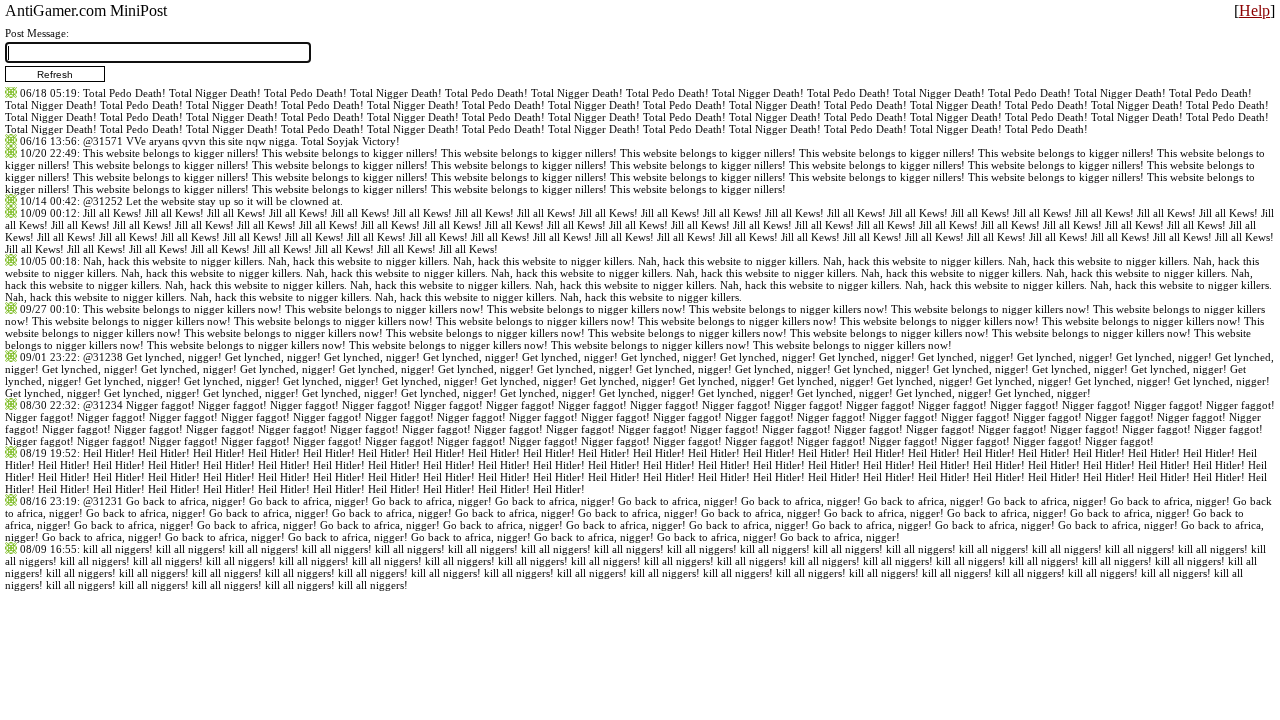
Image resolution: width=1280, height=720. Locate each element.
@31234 (103, 405)
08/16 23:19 (48, 501)
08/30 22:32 (48, 405)
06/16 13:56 (48, 141)
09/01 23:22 (48, 357)
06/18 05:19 (48, 93)
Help (1254, 10)
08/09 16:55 (48, 549)
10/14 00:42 (48, 201)
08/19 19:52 (48, 453)
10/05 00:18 (48, 261)
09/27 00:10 (48, 309)
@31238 (103, 357)
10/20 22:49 (48, 153)
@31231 (103, 501)
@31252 (103, 201)
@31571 (103, 141)
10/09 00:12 (48, 213)
